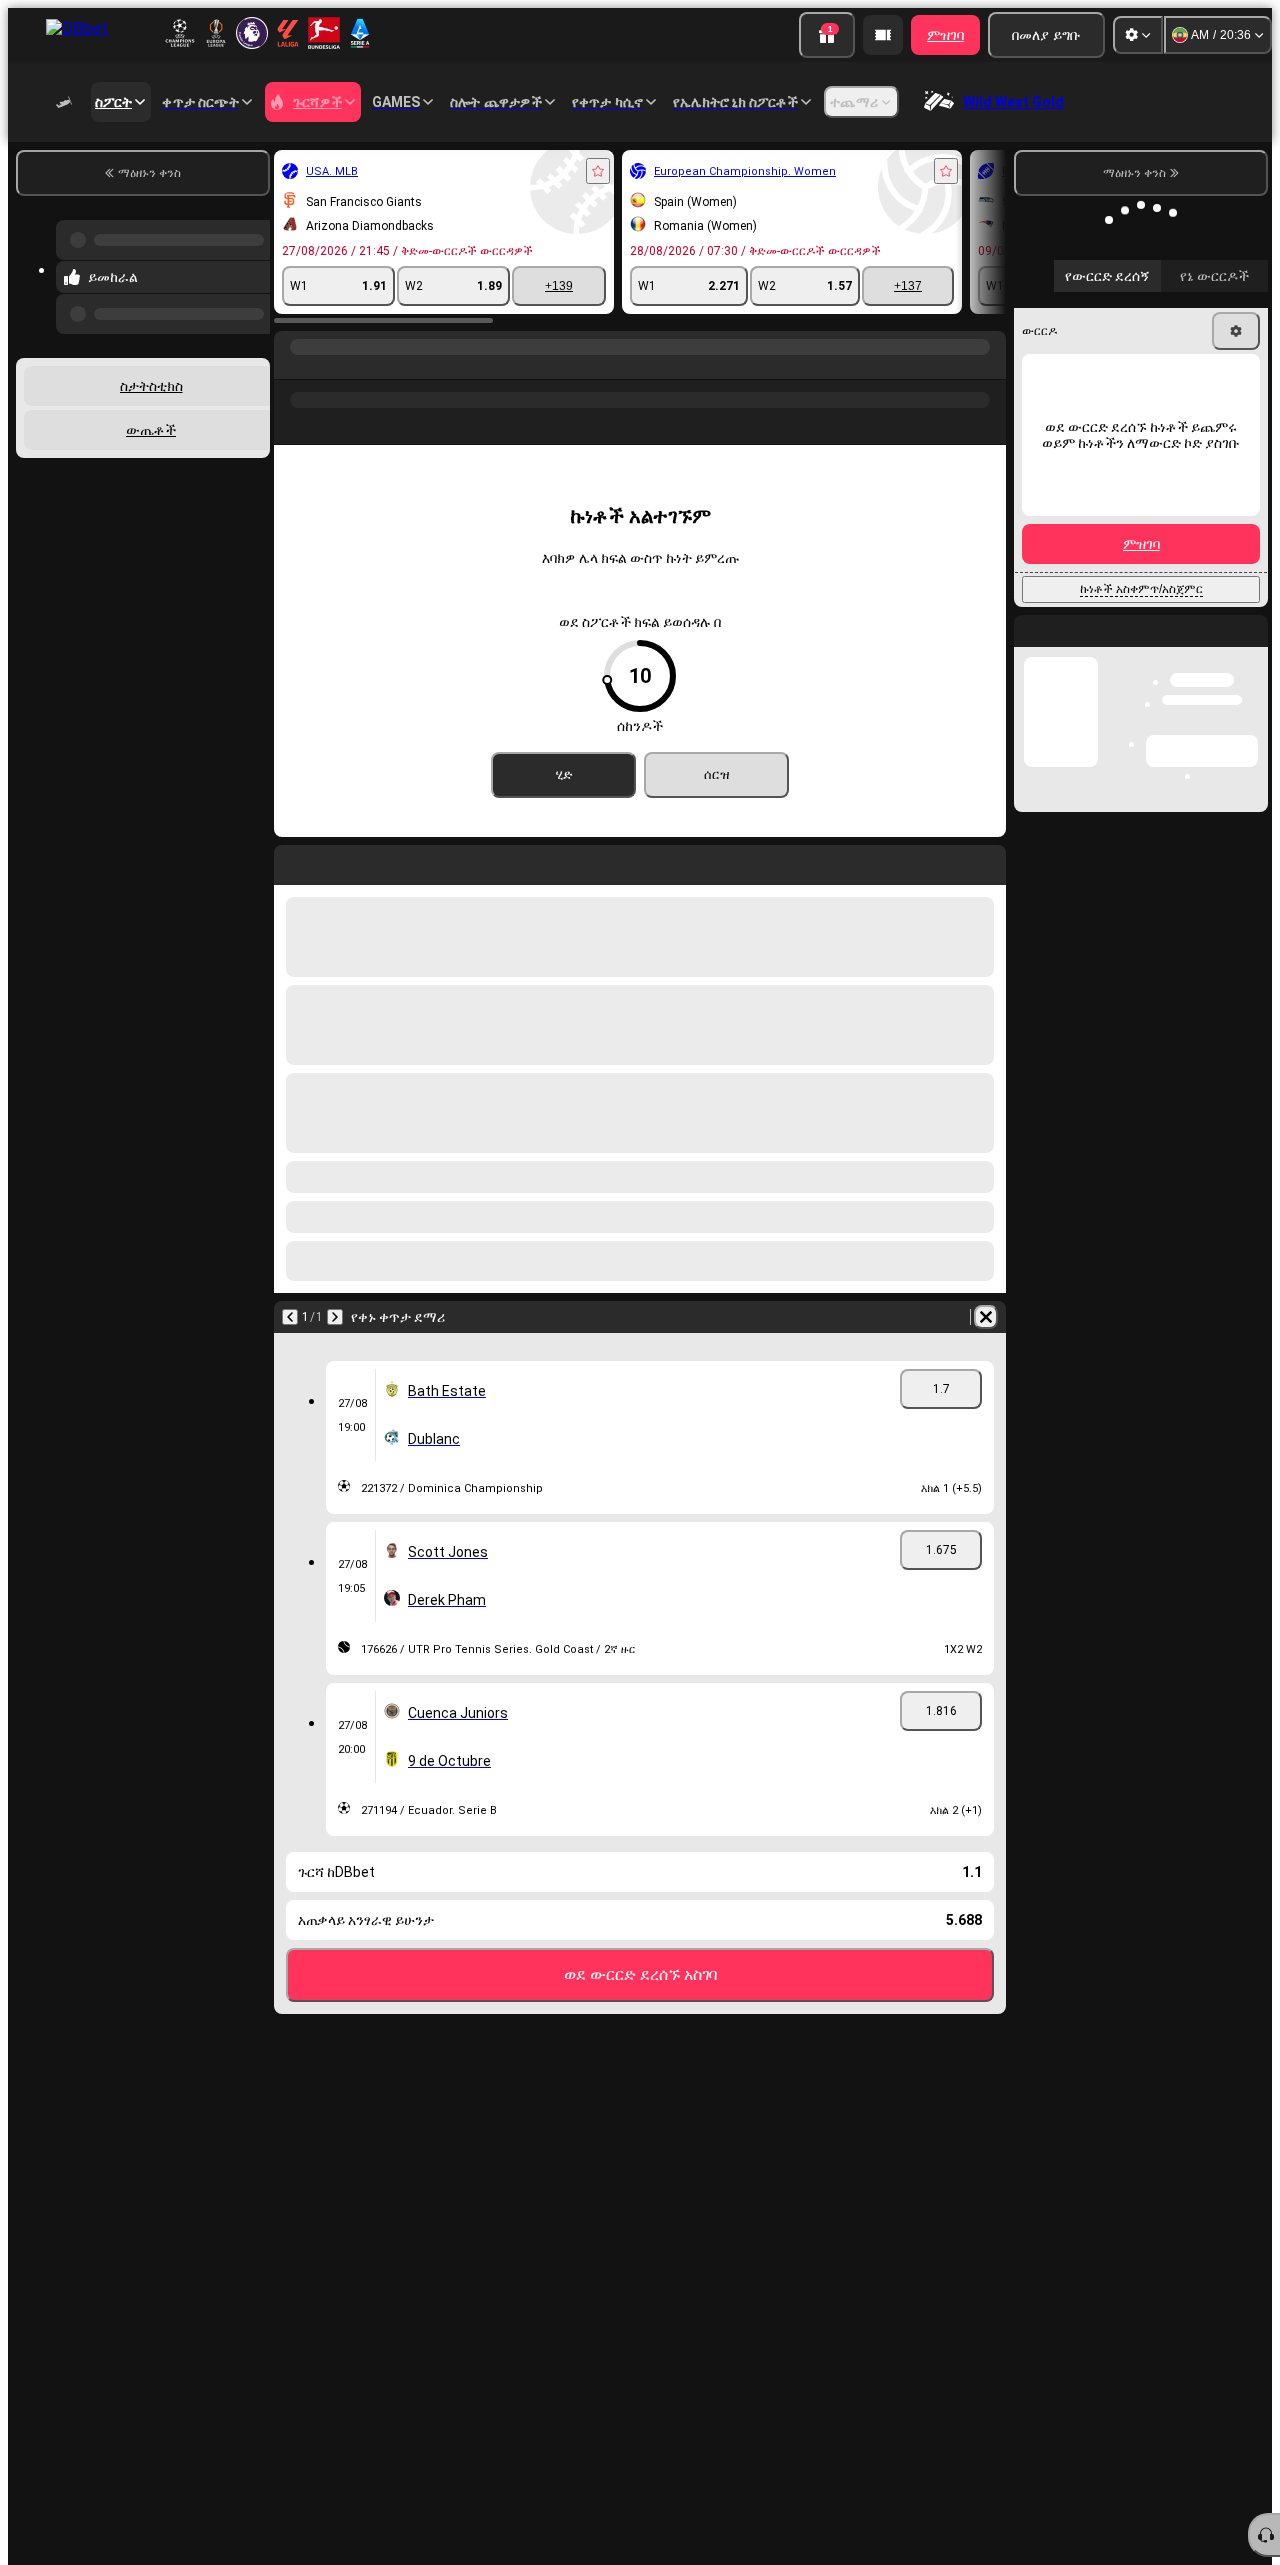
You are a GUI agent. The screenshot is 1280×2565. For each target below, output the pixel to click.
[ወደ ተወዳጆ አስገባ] (380, 171)
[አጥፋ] (986, 1317)
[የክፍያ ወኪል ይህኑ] (883, 35)
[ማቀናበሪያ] (1138, 35)
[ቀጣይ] (117, 1317)
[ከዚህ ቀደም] (72, 1317)
